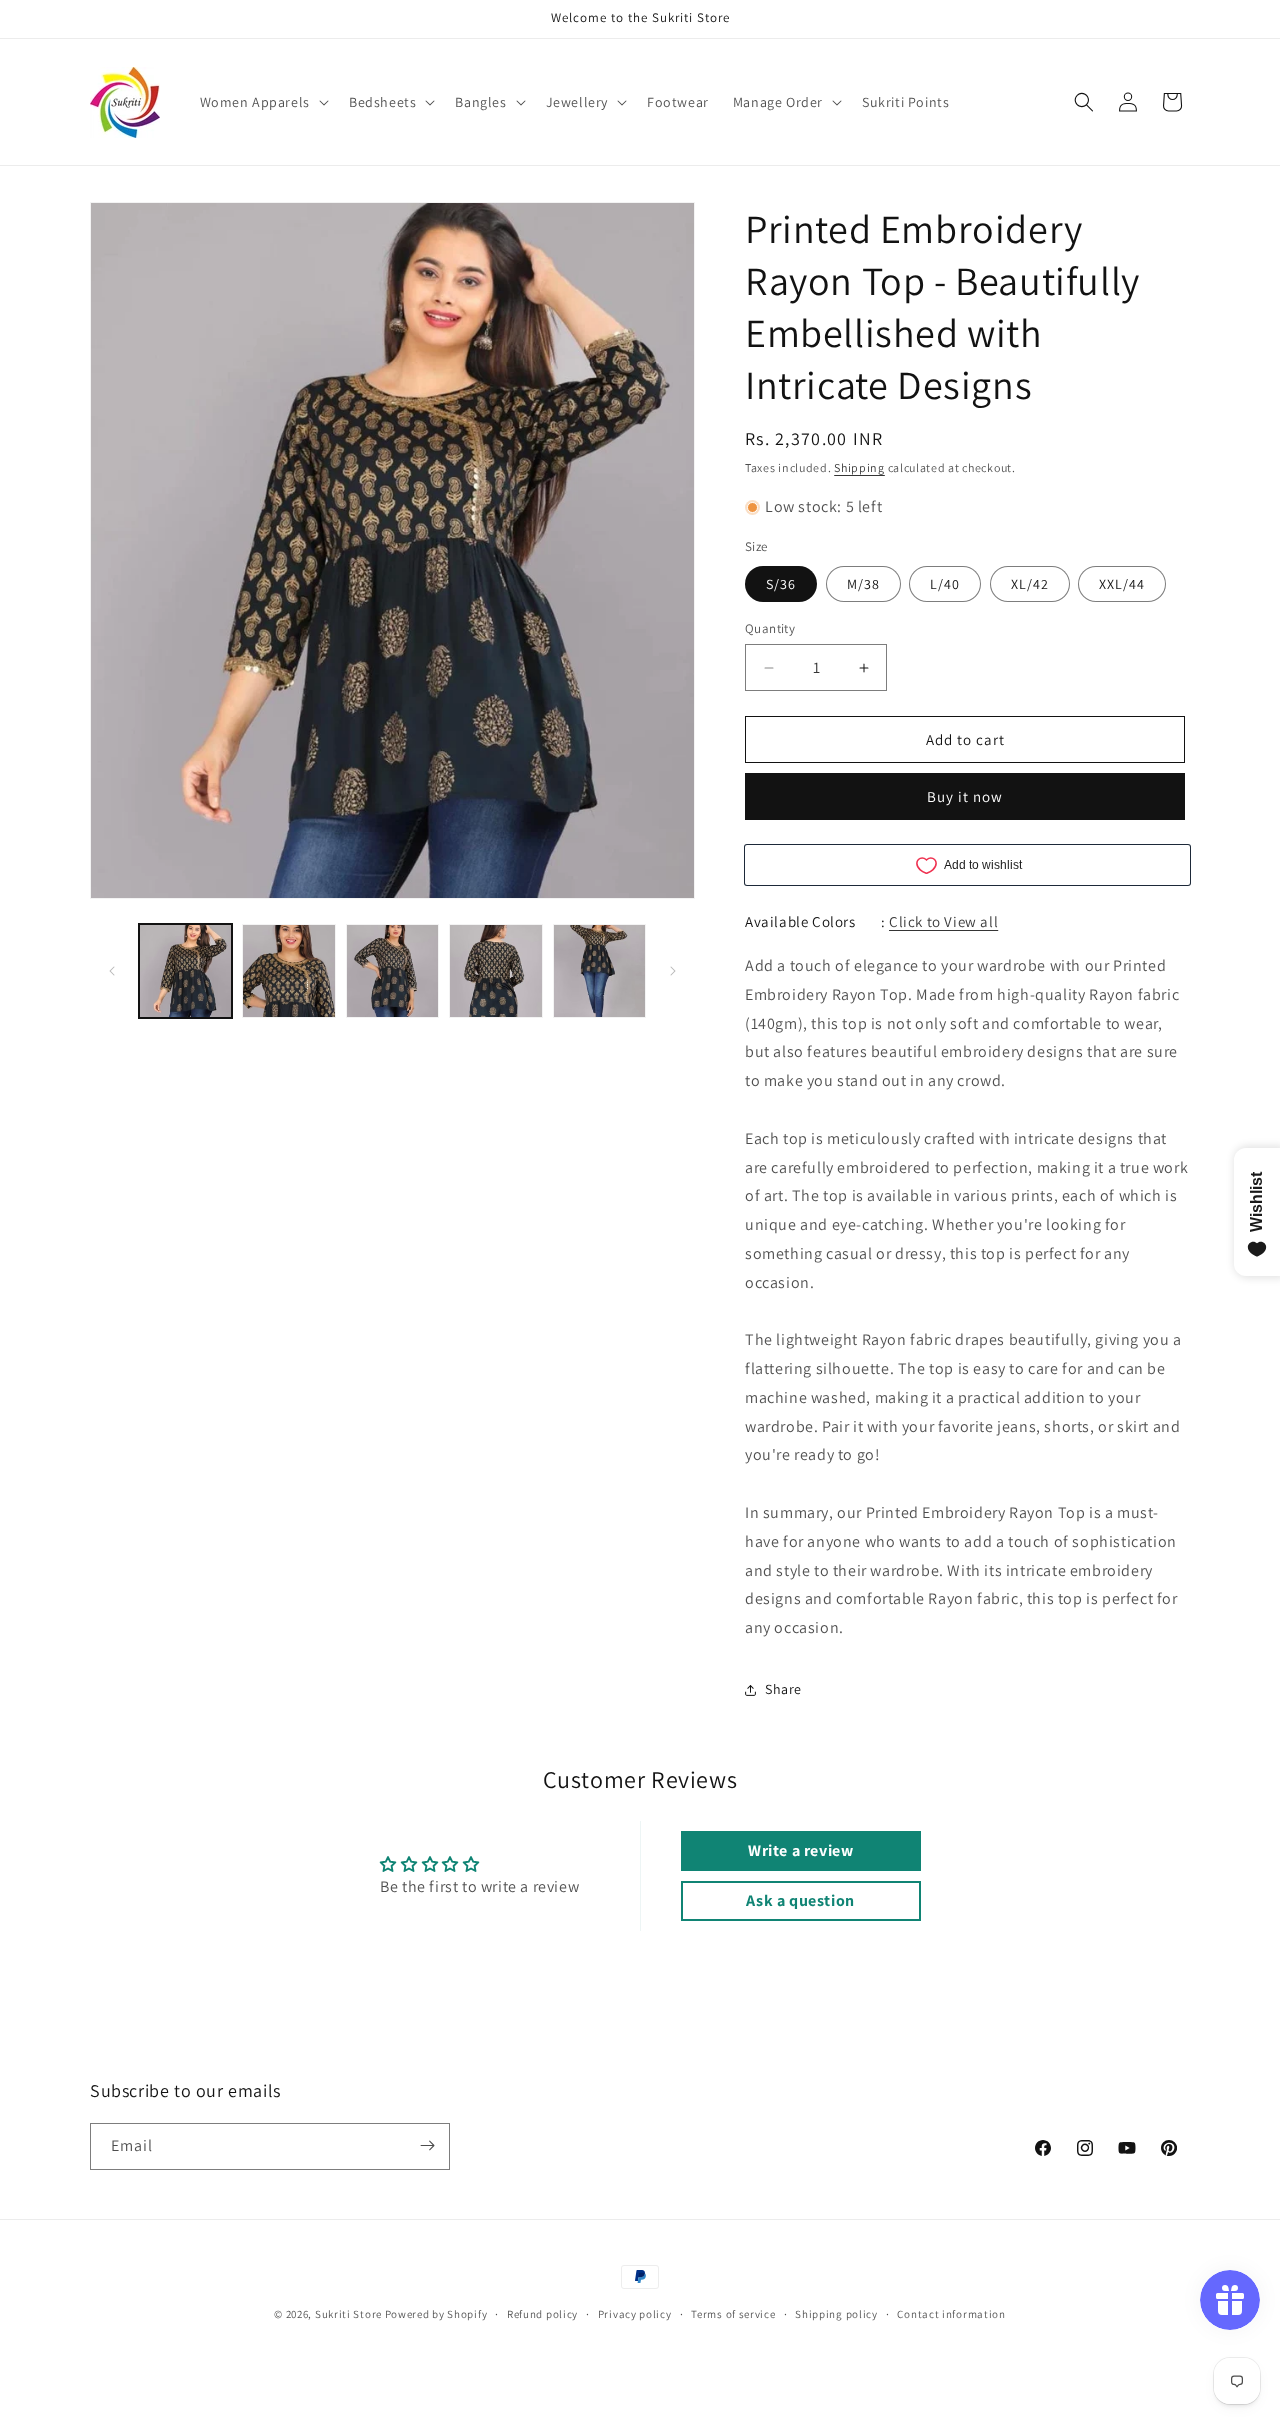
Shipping (859, 467)
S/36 (781, 584)
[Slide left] (112, 971)
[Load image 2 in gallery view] (288, 970)
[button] (262, 102)
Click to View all (943, 921)
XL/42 (1030, 584)
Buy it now (965, 796)
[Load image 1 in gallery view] (185, 970)
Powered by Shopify (436, 2314)
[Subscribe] (427, 2145)
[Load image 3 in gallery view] (392, 970)
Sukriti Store (348, 2314)
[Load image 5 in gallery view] (599, 970)
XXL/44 (1122, 584)
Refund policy (542, 2314)
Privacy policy (635, 2314)
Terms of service (733, 2314)
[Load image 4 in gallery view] (495, 970)
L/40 (945, 584)
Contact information (951, 2314)
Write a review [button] (800, 1850)
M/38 (863, 584)
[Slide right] (673, 971)
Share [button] (783, 1689)
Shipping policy (836, 2314)
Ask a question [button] (800, 1900)
